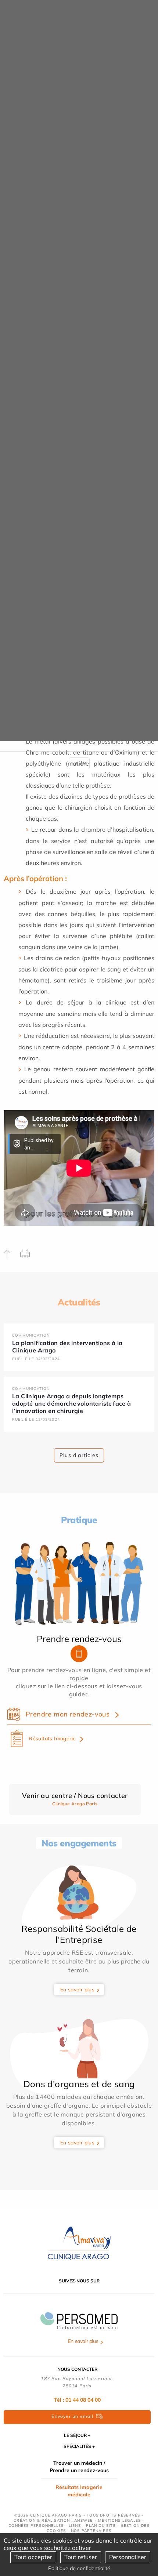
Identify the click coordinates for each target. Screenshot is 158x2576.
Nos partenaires (91, 2531)
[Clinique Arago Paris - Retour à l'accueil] (79, 2243)
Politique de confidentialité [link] (79, 2568)
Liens (75, 2526)
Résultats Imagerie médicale (79, 2491)
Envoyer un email (72, 2416)
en (83, 763)
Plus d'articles (79, 1455)
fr (75, 763)
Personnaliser (128, 2557)
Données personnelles (36, 2526)
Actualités (79, 1302)
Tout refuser (81, 2557)
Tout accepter (33, 2557)
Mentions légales (119, 2520)
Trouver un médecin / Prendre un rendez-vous (79, 2467)
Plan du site (101, 2526)
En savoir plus (78, 1990)
